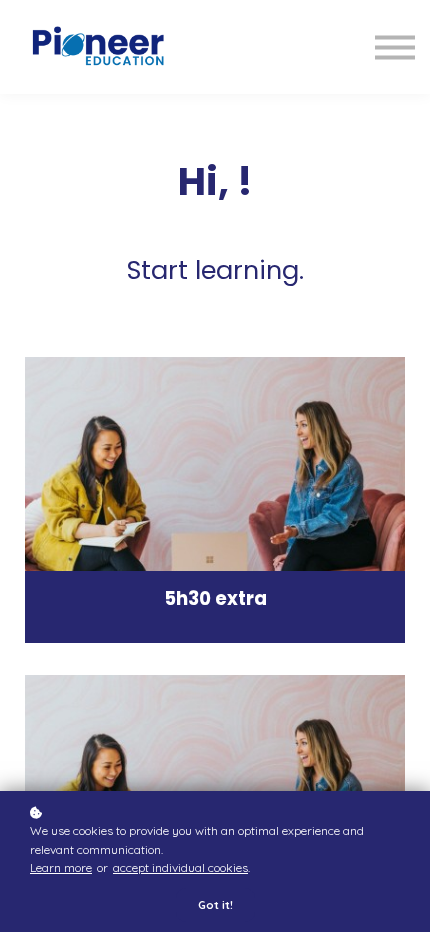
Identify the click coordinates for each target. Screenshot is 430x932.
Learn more (61, 867)
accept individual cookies (180, 867)
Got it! (215, 905)
